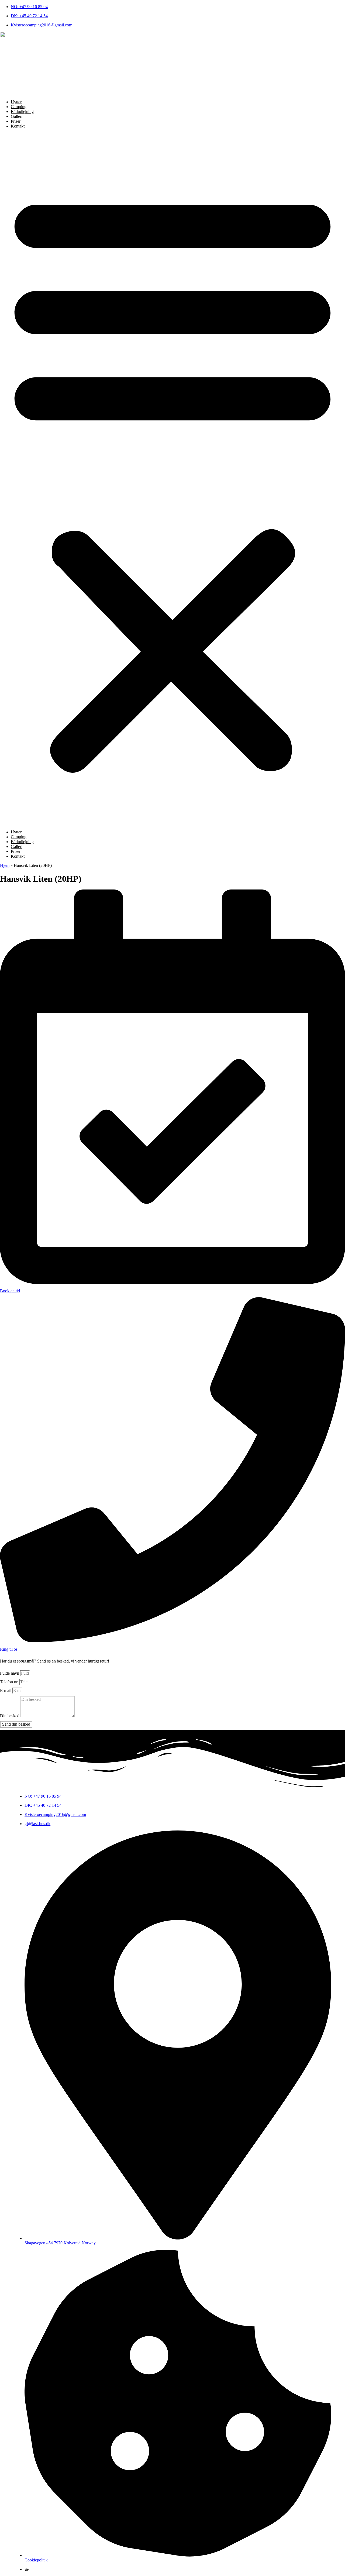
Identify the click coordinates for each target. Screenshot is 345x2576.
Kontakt (18, 126)
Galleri (17, 116)
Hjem (5, 865)
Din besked (10, 1716)
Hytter (16, 102)
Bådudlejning (22, 111)
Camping (19, 107)
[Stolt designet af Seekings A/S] (27, 2569)
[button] (172, 479)
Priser (16, 121)
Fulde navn (10, 1673)
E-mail (6, 1690)
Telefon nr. (10, 1682)
